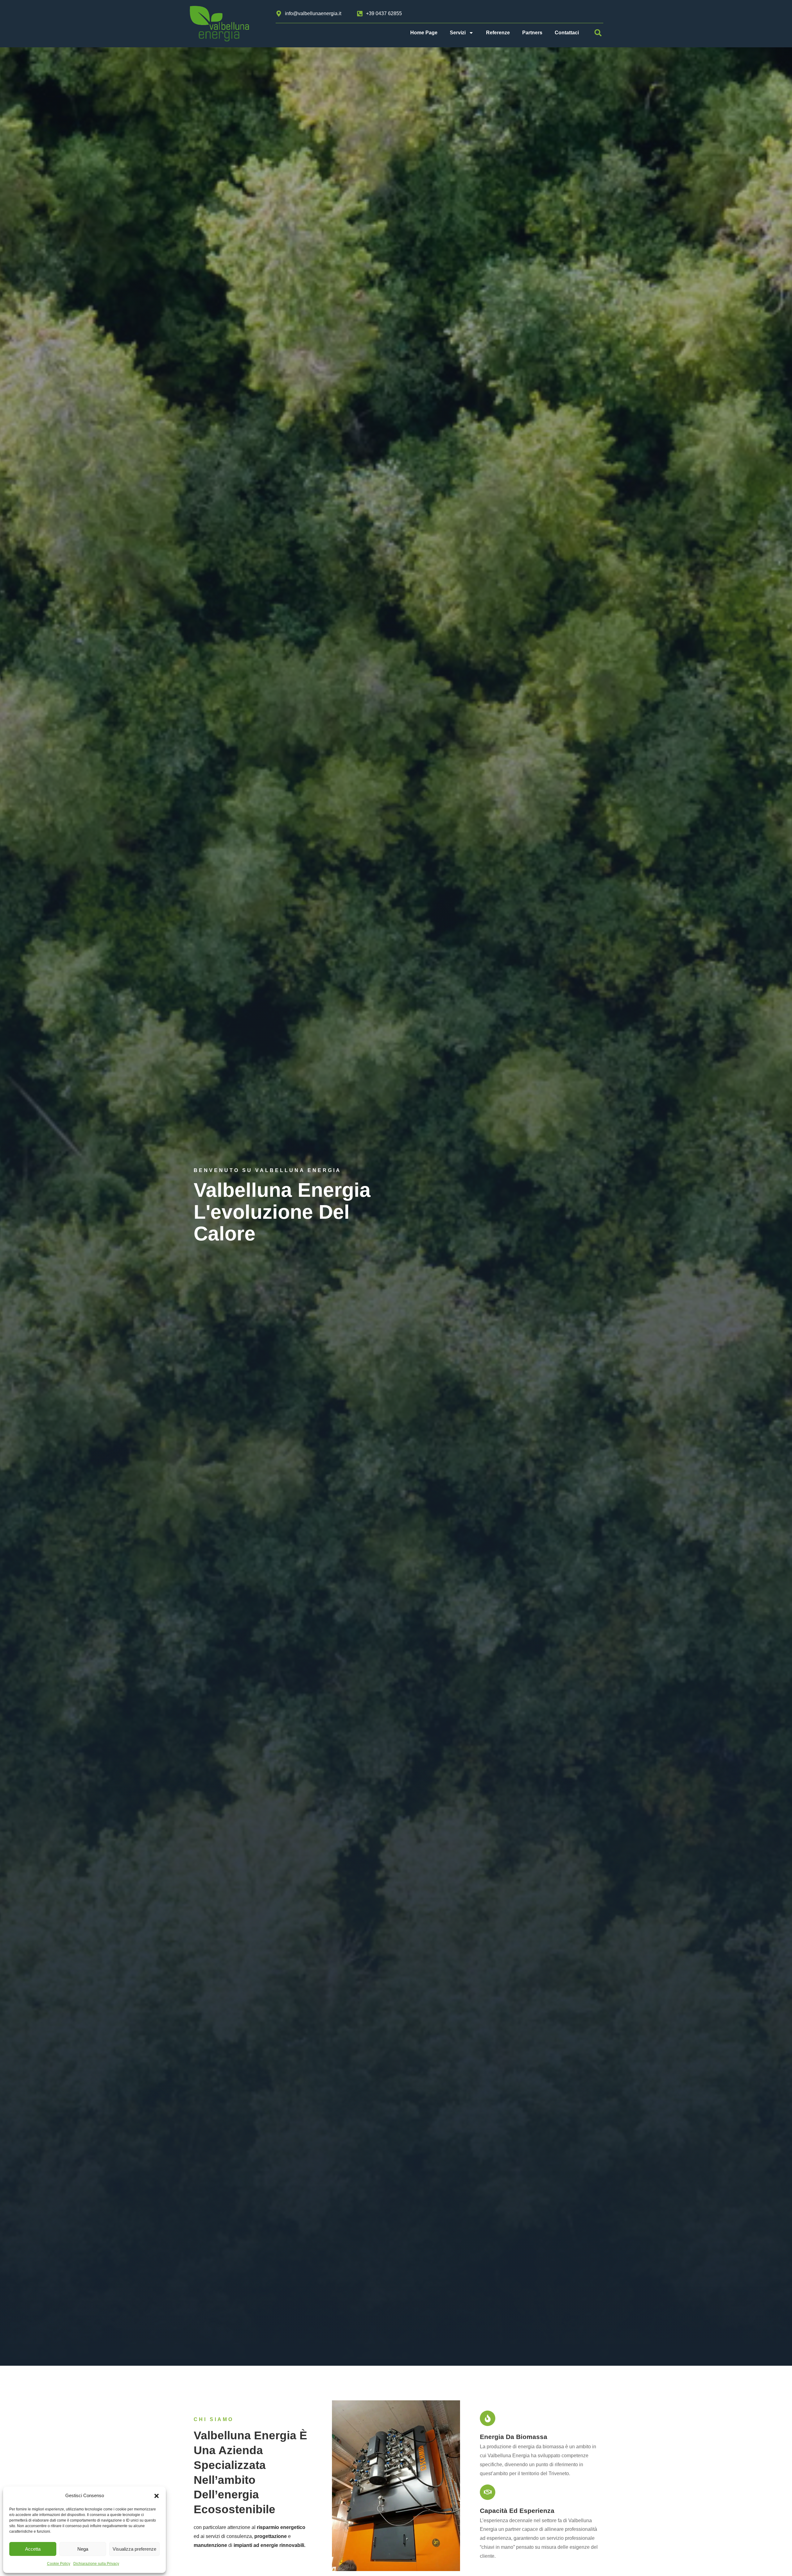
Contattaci (567, 33)
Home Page (424, 33)
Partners (532, 33)
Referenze (498, 33)
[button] (157, 2496)
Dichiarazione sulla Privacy (96, 2564)
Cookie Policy (59, 2564)
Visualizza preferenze (134, 2549)
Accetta (33, 2549)
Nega (83, 2549)
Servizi (458, 33)
